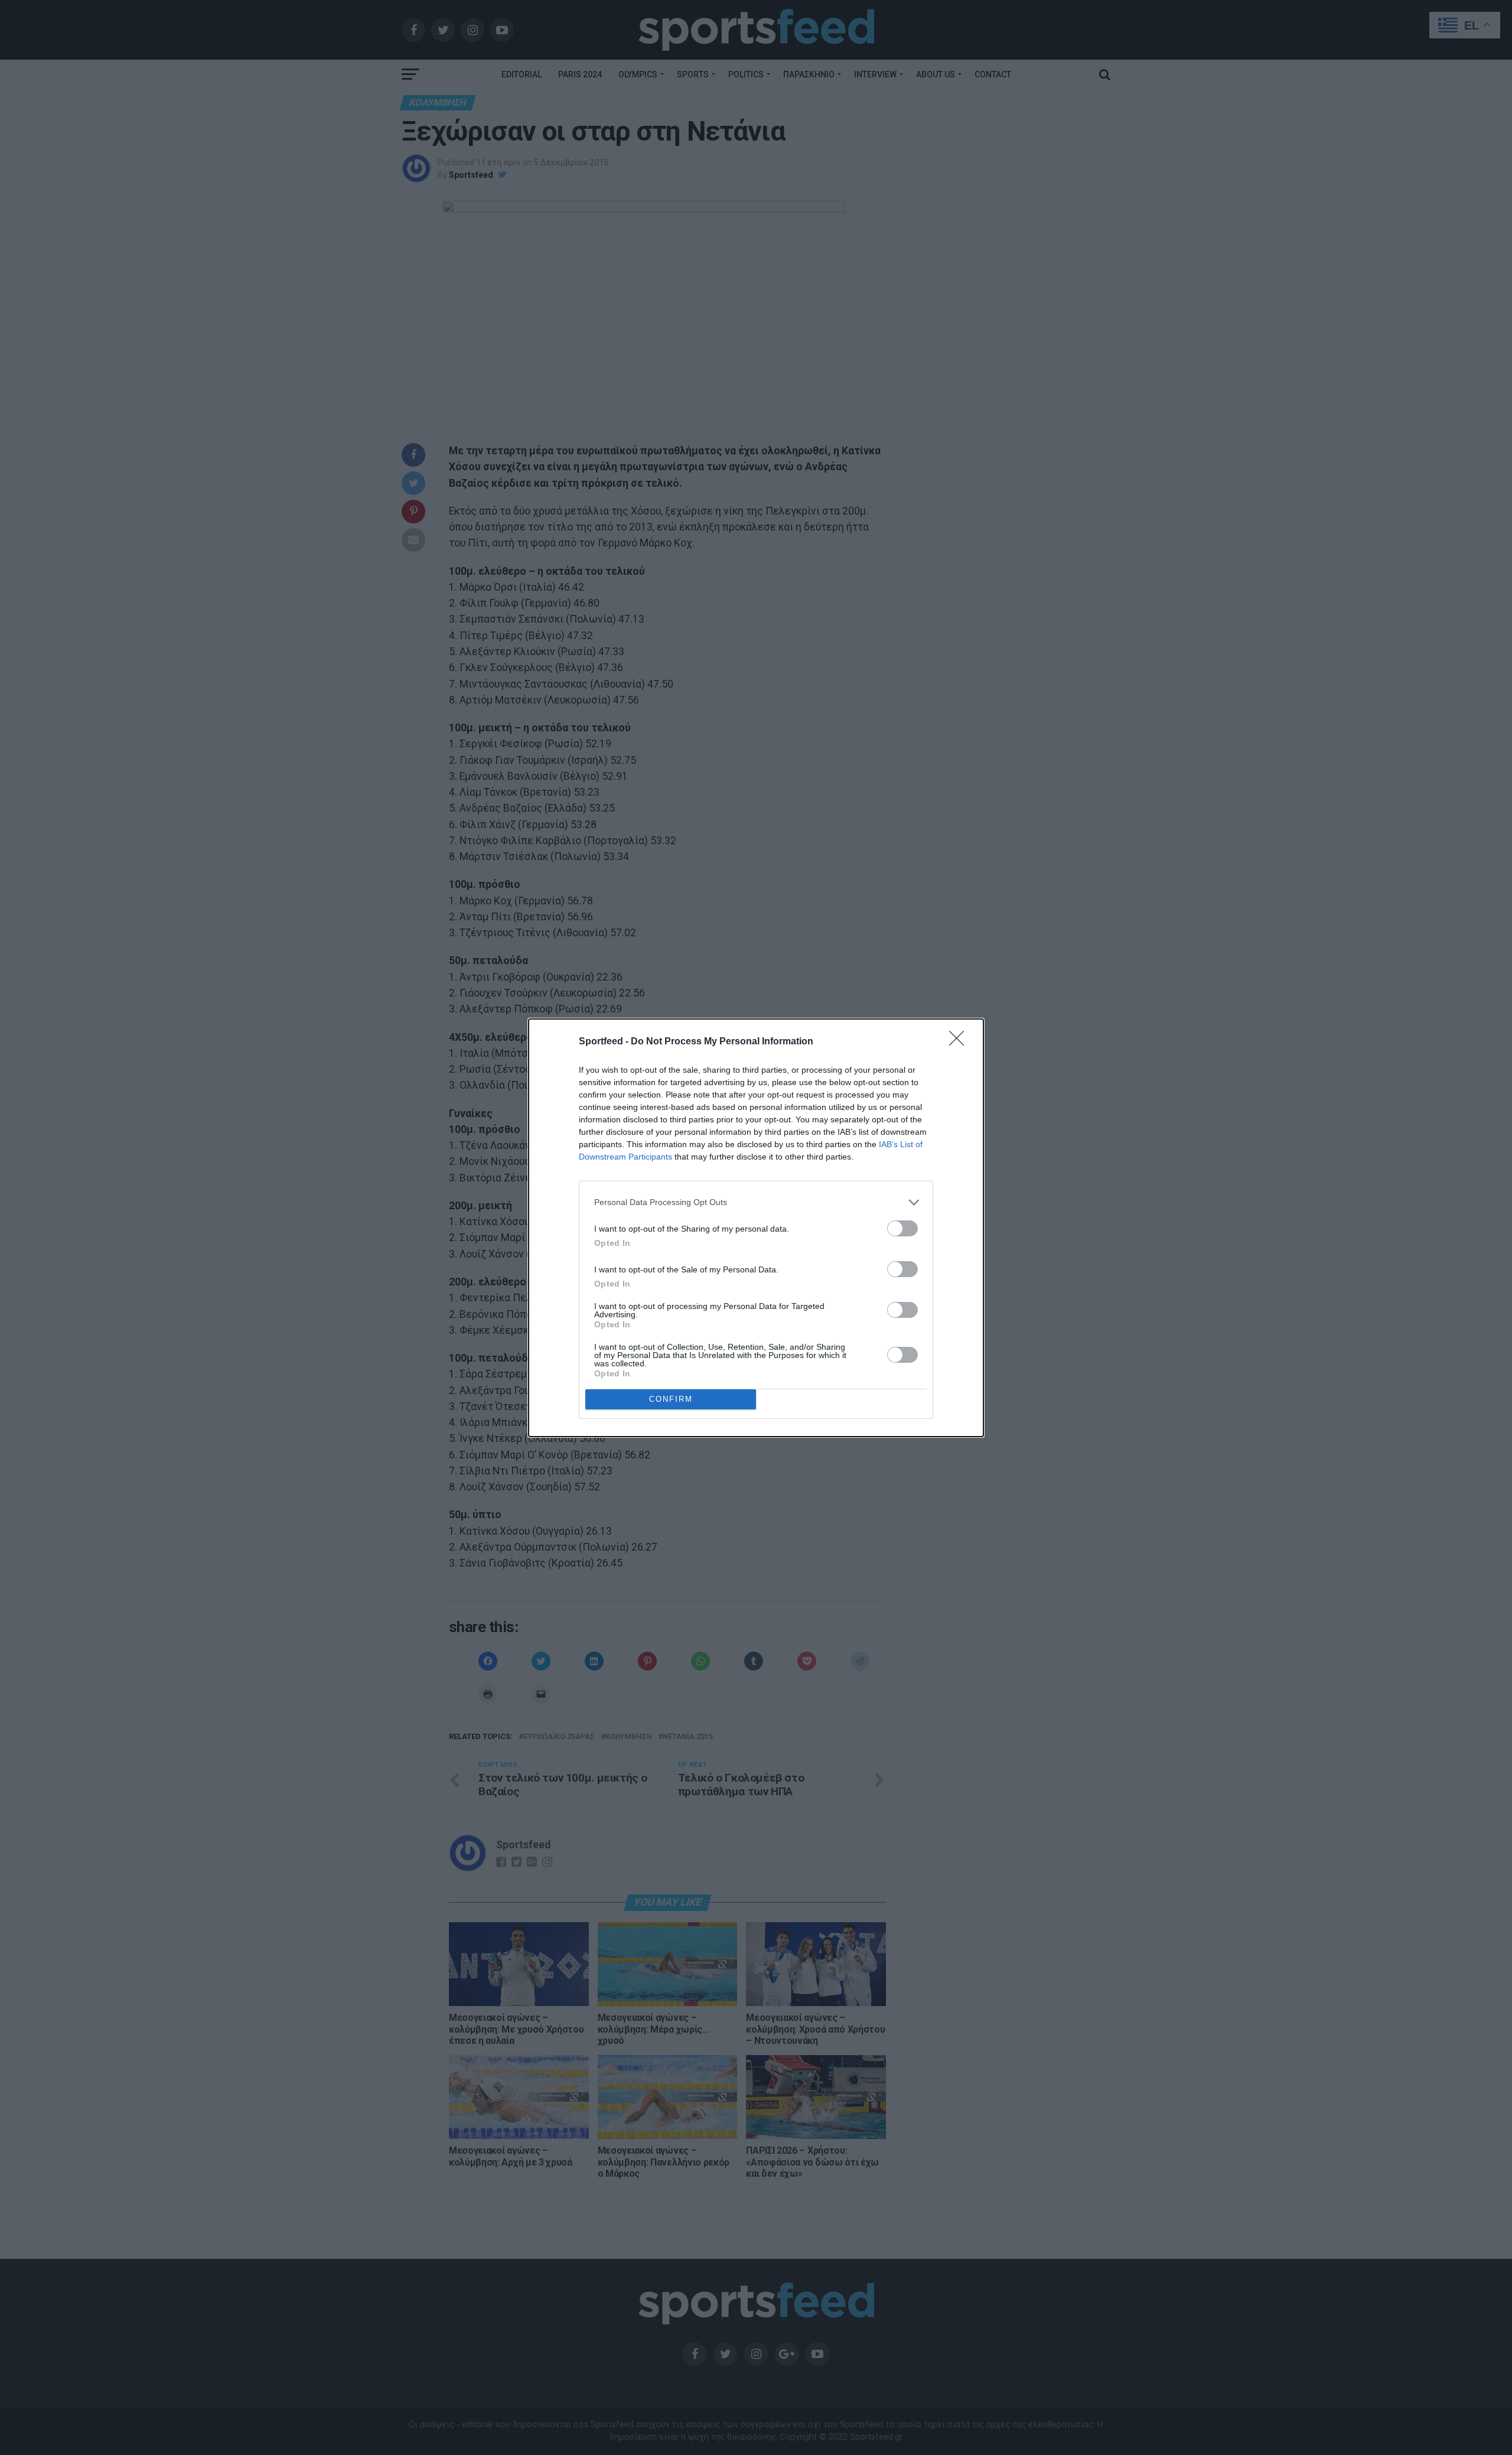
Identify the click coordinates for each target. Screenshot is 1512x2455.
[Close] (960, 1042)
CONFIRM (671, 1399)
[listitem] (756, 1202)
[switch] (902, 1228)
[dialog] (756, 1228)
